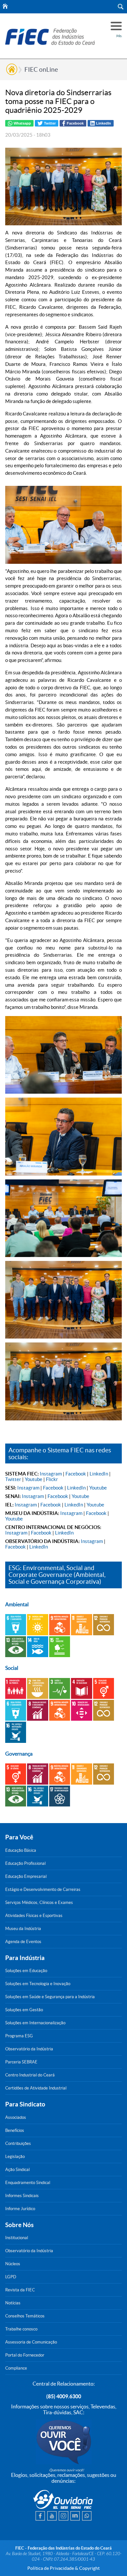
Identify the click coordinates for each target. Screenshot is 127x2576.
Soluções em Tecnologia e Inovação (38, 1984)
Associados (16, 2117)
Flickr (52, 1479)
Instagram (51, 1474)
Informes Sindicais (22, 2196)
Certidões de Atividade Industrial (36, 2088)
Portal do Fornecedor (25, 2355)
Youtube (34, 1479)
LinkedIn (99, 1474)
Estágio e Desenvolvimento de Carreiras (43, 1889)
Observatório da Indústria (29, 2049)
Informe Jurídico (20, 2209)
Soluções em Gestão (24, 2010)
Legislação (15, 2157)
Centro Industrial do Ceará (30, 2075)
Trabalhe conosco (21, 2329)
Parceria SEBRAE (21, 2062)
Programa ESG (19, 2036)
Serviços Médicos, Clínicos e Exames (39, 1902)
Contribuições (18, 2143)
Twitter (13, 1479)
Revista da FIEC (20, 2290)
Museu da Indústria (23, 1929)
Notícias (13, 2303)
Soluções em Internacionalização (35, 2023)
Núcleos (13, 2264)
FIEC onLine (41, 69)
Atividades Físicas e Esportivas (34, 1916)
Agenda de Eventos (23, 1942)
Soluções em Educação (26, 1971)
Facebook (76, 1474)
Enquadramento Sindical (28, 2183)
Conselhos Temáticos (25, 2316)
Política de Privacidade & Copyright (63, 2568)
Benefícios (15, 2130)
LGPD (11, 2277)
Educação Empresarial (26, 1876)
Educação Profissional (25, 1863)
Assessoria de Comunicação (31, 2342)
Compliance (16, 2368)
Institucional (17, 2238)
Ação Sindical (17, 2170)
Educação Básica (21, 1850)
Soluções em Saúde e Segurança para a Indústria (50, 1997)
